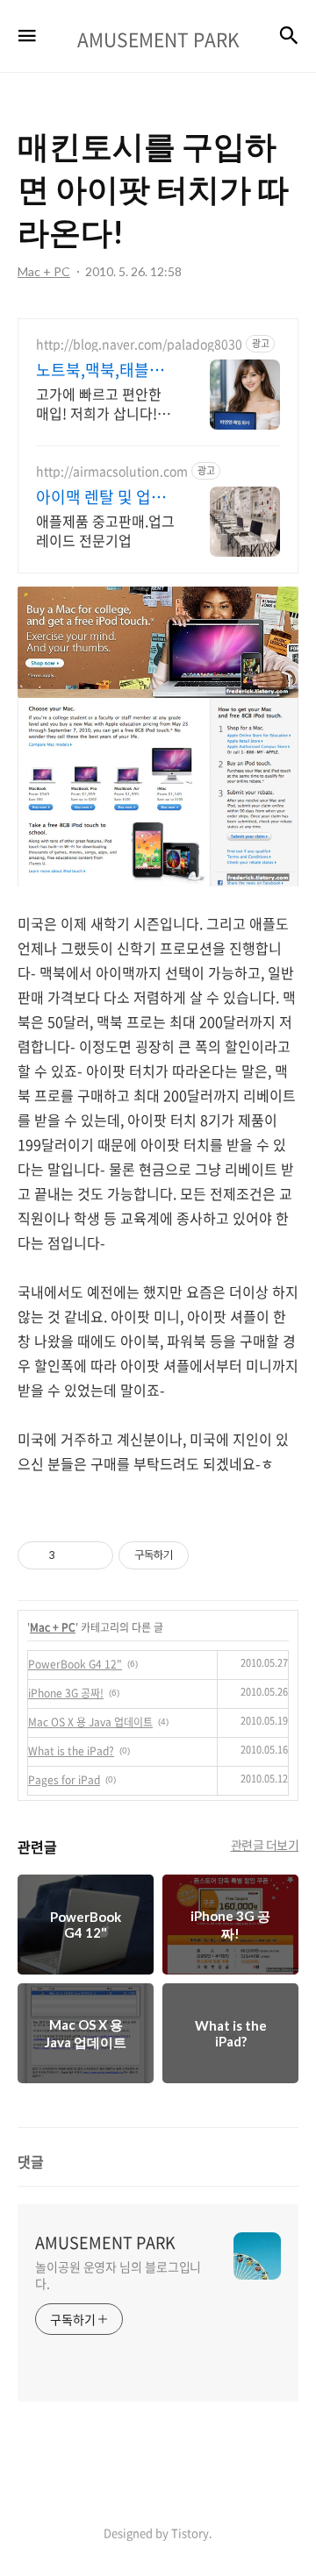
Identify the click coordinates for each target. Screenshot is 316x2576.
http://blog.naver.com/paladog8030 (139, 344)
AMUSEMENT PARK (105, 2243)
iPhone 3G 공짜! (66, 1693)
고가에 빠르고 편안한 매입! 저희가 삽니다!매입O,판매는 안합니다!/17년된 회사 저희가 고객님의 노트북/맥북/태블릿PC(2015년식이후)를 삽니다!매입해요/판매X (105, 403)
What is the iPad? (71, 1751)
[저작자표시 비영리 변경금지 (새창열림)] (212, 1555)
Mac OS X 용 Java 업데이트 (90, 1722)
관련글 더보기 (265, 1845)
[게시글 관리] (93, 1555)
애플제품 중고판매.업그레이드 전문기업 (105, 530)
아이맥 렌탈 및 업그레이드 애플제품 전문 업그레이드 (101, 497)
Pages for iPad (64, 1780)
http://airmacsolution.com (112, 471)
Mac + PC (53, 1627)
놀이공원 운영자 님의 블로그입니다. (118, 2275)
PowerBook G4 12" (75, 1664)
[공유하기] (72, 1555)
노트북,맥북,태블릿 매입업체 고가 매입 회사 (100, 370)
